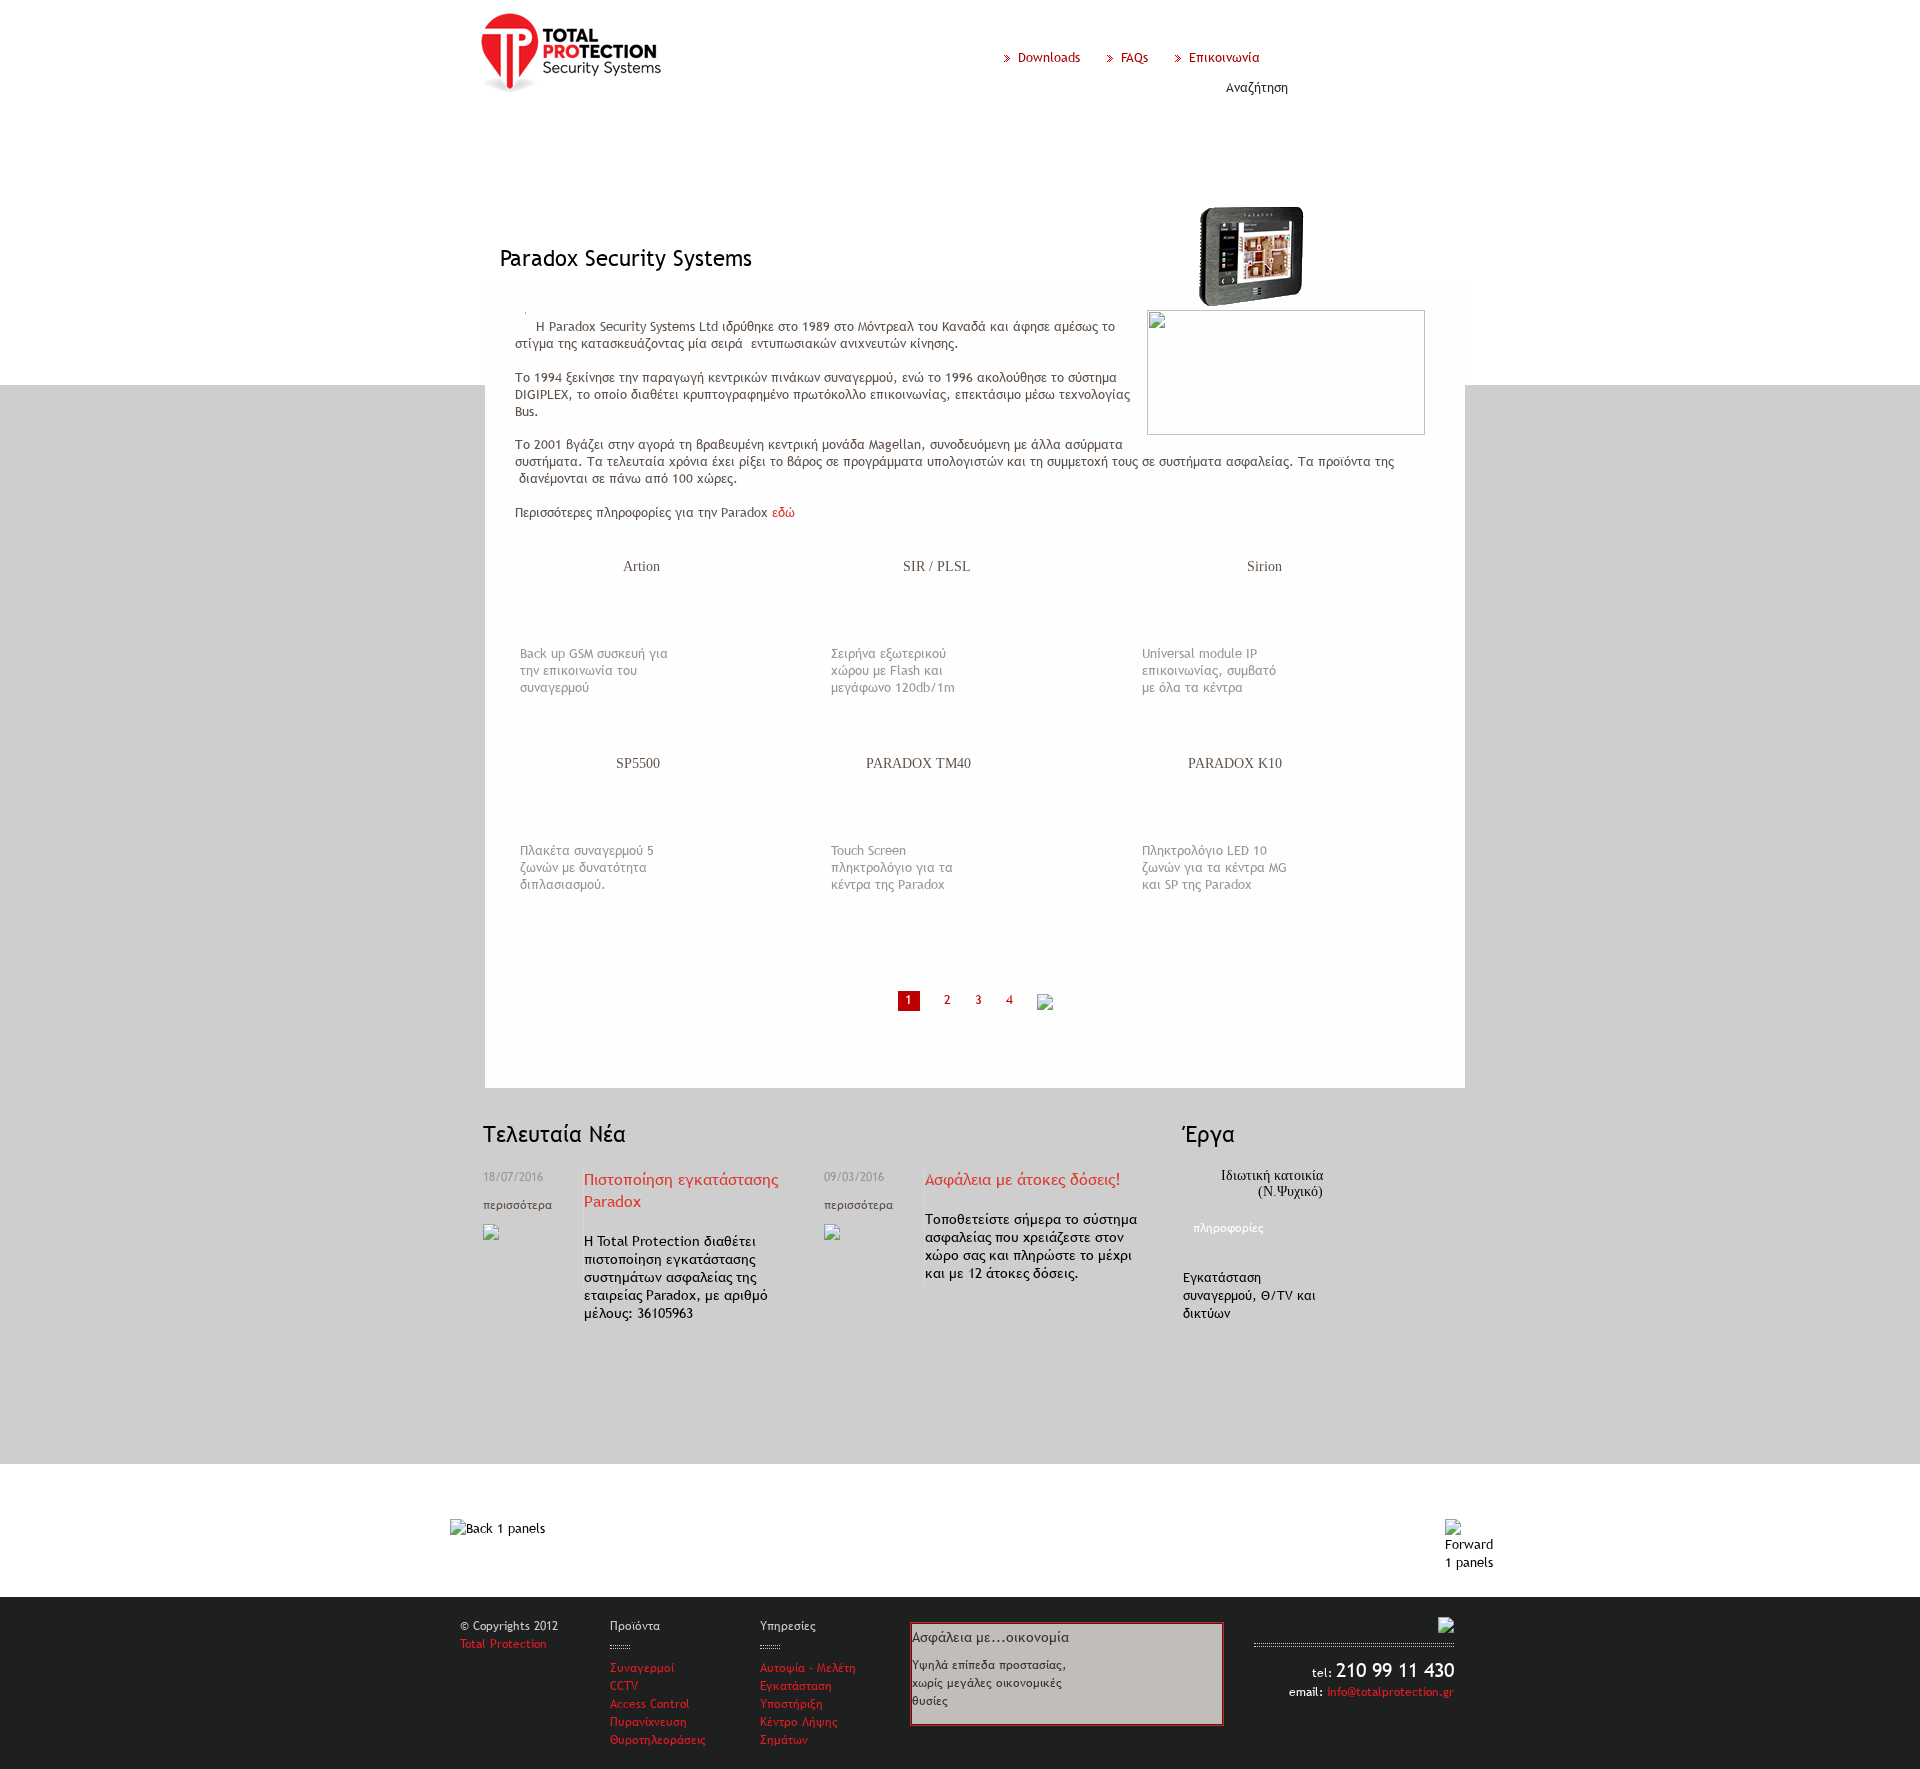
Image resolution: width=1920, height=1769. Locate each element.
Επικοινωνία (1222, 57)
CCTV (624, 1686)
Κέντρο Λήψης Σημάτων (799, 1731)
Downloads (1053, 57)
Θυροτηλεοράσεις (658, 1740)
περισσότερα (517, 1205)
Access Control (650, 1704)
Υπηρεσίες (720, 130)
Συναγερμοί (642, 1668)
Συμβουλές (1125, 130)
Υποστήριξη (791, 1704)
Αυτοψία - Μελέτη (808, 1668)
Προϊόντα (629, 130)
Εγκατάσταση (796, 1686)
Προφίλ (547, 130)
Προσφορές (1025, 130)
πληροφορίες (565, 604)
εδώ (783, 512)
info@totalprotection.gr (1390, 1692)
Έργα (798, 130)
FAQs (1138, 57)
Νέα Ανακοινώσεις (902, 130)
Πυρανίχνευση (648, 1722)
